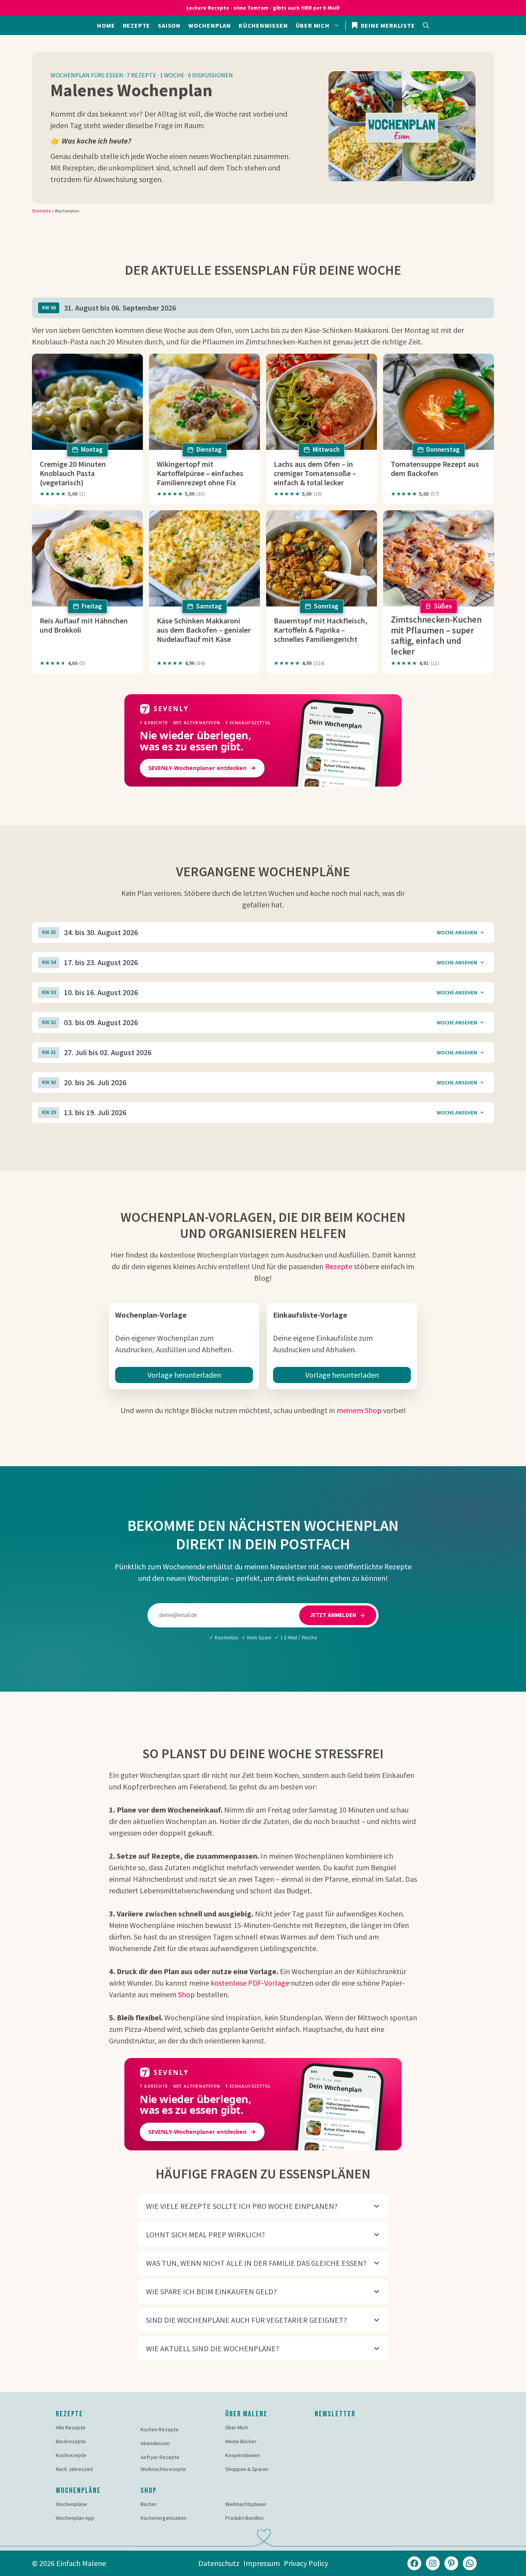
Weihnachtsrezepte (163, 2469)
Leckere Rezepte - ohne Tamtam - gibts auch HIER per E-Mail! (263, 8)
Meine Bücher (241, 2441)
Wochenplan (210, 25)
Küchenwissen (263, 25)
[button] (426, 25)
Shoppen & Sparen (247, 2469)
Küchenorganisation (163, 2518)
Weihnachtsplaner (246, 2504)
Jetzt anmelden (333, 1615)
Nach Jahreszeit (74, 2469)
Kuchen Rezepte (160, 2429)
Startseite (41, 211)
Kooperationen (243, 2455)
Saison (169, 25)
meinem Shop (359, 1410)
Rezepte (137, 25)
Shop (186, 1994)
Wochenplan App (75, 2518)
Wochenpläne (71, 2504)
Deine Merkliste (387, 25)
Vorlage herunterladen (184, 1375)
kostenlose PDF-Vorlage (250, 1983)
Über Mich (237, 2427)
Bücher (149, 2504)
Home (106, 25)
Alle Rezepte (71, 2427)
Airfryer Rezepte (160, 2457)
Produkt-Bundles (245, 2518)
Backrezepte (71, 2441)
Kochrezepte (71, 2455)
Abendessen (155, 2443)
